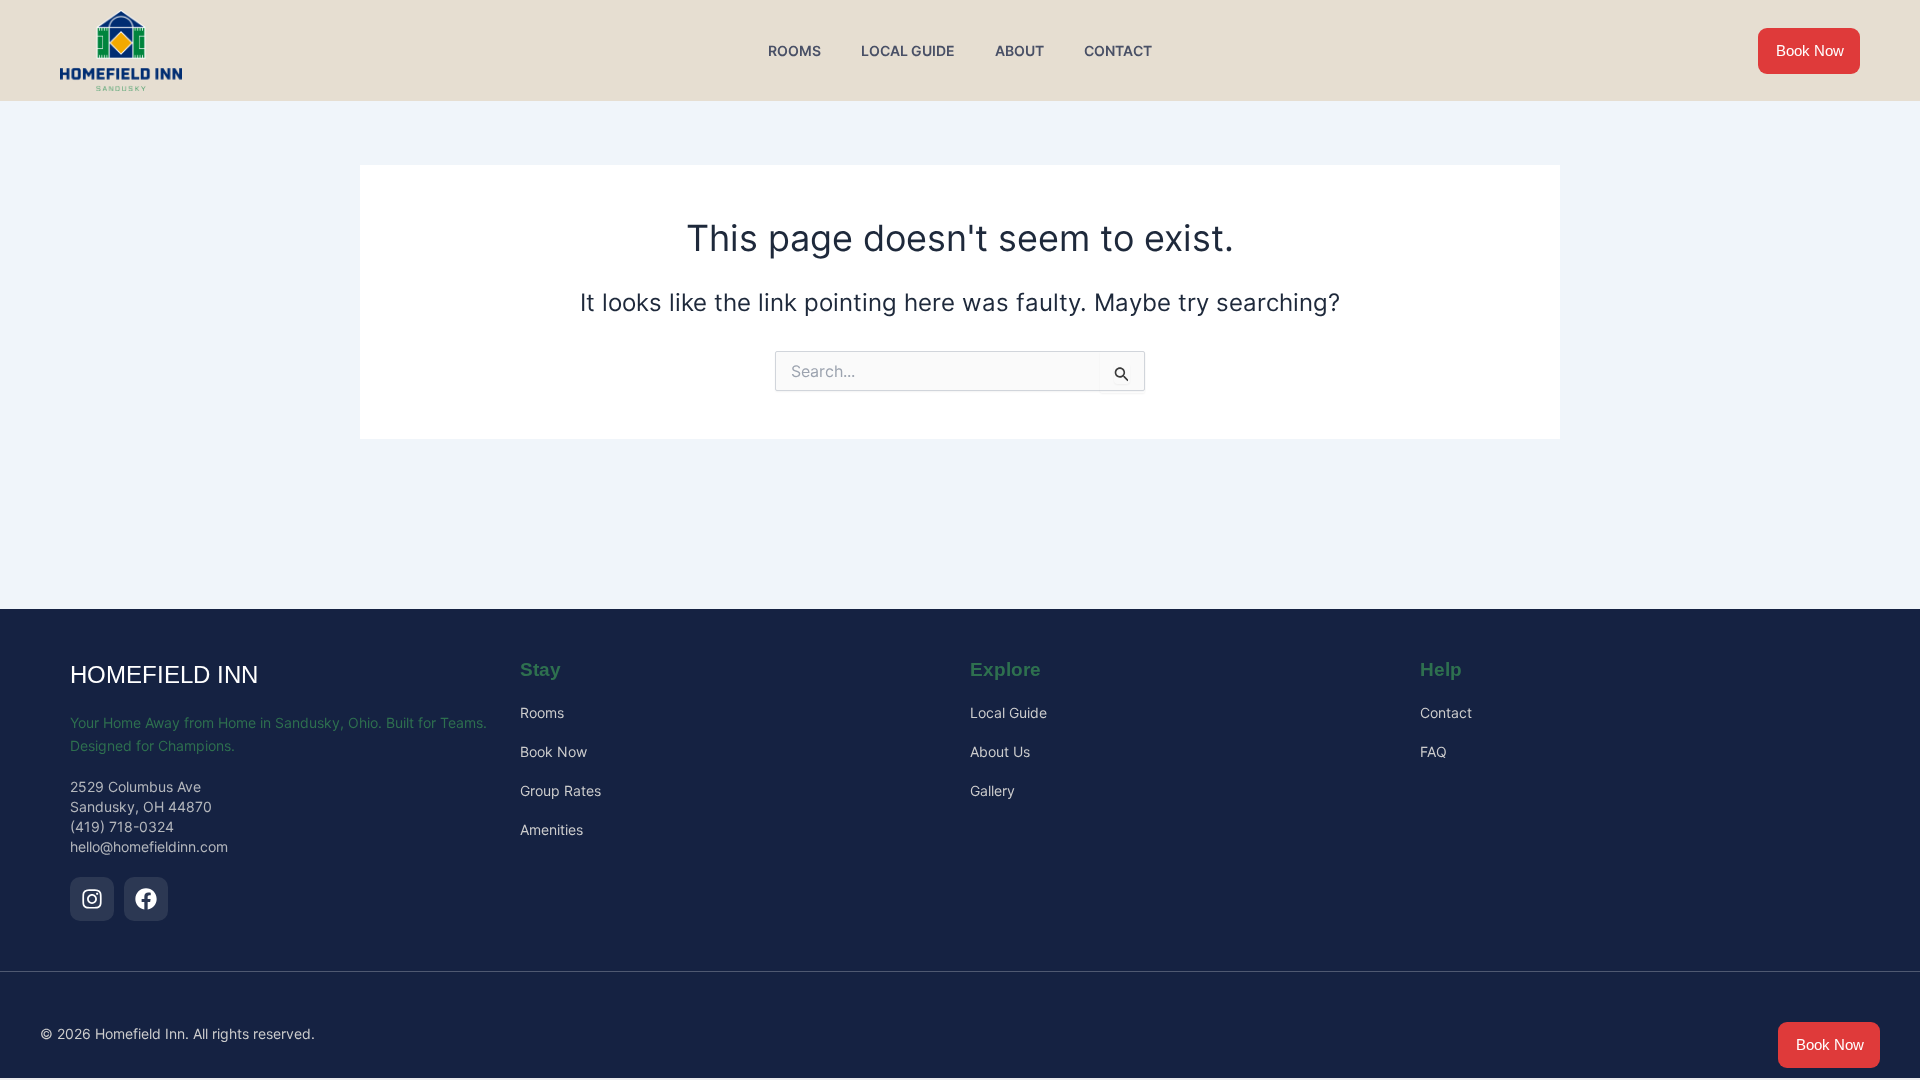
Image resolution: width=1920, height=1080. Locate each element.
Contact (1118, 50)
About (1019, 50)
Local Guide (908, 50)
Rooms (794, 50)
